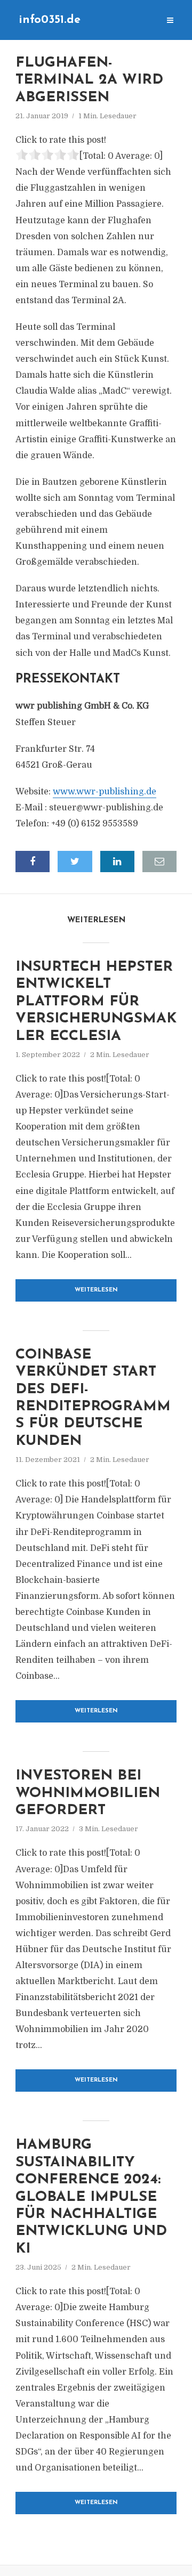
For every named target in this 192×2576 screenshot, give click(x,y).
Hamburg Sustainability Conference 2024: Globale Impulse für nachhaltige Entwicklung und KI (91, 2197)
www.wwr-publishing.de (105, 792)
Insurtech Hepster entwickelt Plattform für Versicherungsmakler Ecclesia (96, 1002)
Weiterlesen (96, 1290)
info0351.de (50, 20)
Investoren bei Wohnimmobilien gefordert (88, 1793)
